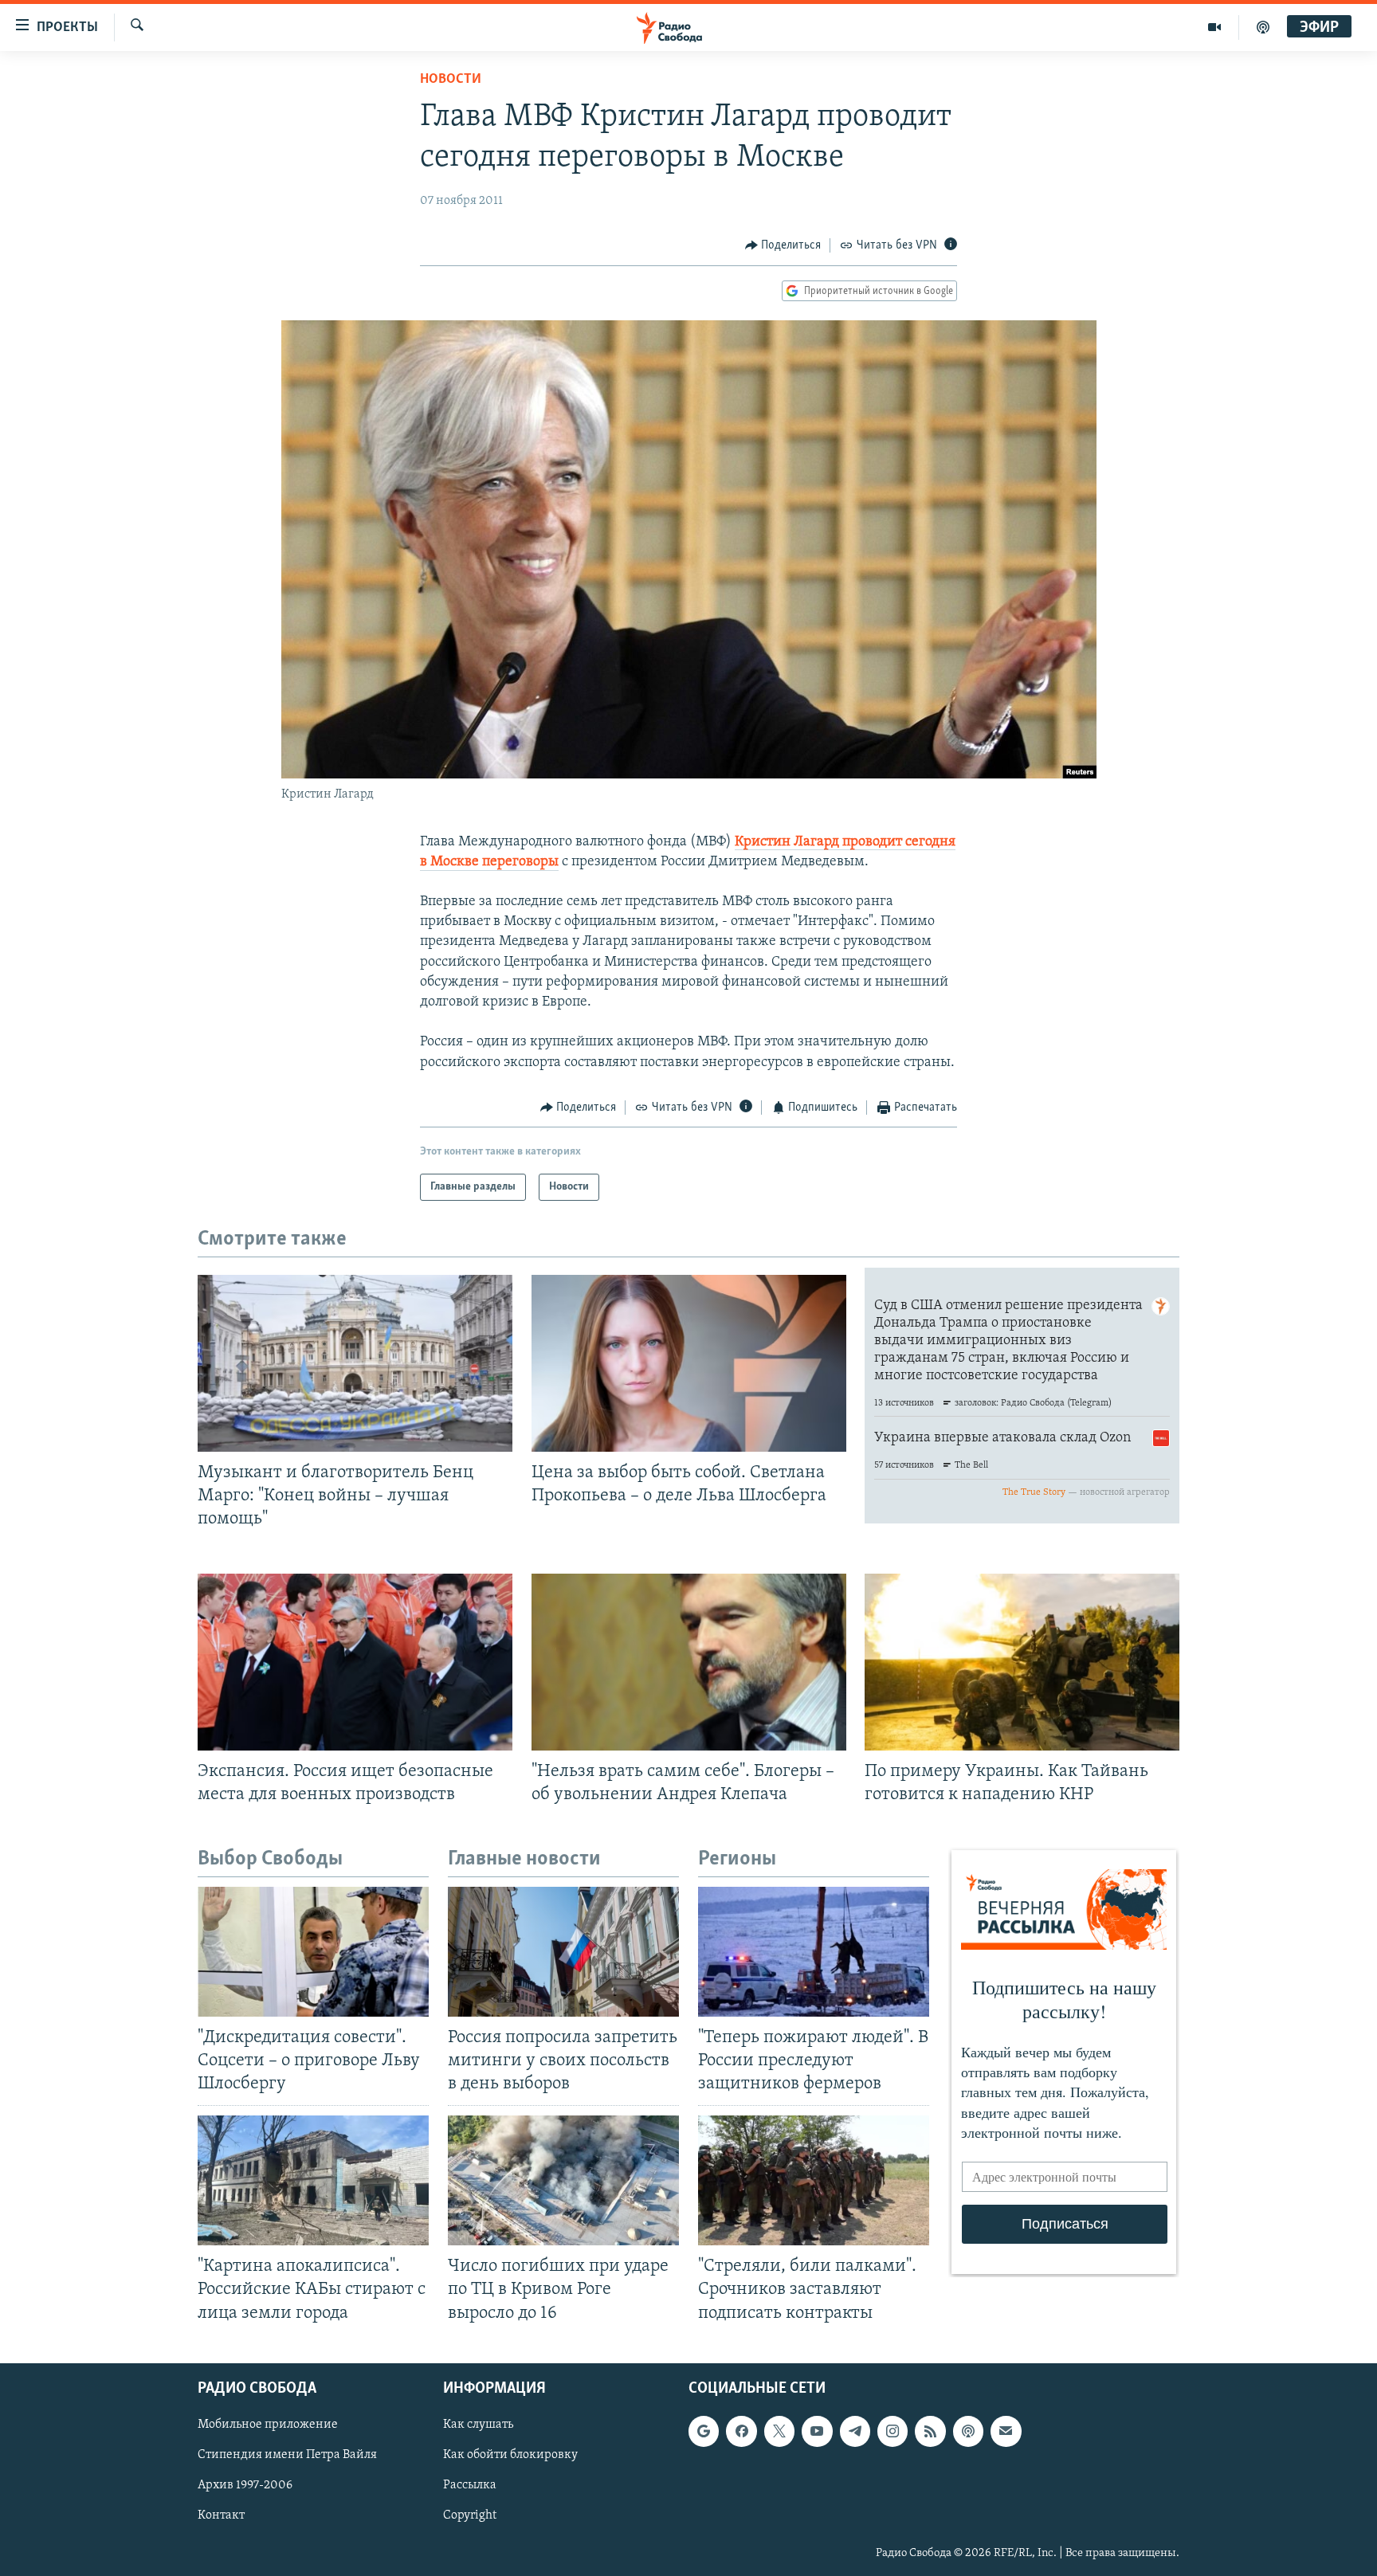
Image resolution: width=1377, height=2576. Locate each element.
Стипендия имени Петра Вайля (287, 2455)
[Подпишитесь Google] (704, 2431)
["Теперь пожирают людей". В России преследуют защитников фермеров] (814, 1952)
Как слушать (478, 2425)
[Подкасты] (968, 2431)
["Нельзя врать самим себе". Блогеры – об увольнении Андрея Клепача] (689, 1662)
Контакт (221, 2515)
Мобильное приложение (268, 2425)
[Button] (783, 245)
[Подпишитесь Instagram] (892, 2431)
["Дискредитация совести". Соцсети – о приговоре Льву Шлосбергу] (313, 1952)
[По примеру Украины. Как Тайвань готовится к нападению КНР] (1022, 1662)
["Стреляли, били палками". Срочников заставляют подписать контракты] (814, 2180)
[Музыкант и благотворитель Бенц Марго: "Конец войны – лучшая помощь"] (355, 1363)
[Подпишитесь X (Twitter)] (779, 2431)
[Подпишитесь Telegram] (855, 2431)
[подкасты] (1263, 27)
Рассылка (470, 2485)
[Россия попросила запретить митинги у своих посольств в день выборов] (563, 1952)
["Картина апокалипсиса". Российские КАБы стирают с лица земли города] (313, 2180)
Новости (451, 80)
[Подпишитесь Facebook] (741, 2431)
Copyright (470, 2515)
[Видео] (1215, 27)
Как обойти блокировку (510, 2455)
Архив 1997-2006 (245, 2485)
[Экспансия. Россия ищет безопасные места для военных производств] (355, 1662)
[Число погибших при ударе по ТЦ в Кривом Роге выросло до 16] (563, 2180)
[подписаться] (1006, 2431)
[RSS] (930, 2431)
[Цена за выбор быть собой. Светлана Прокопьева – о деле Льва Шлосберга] (689, 1363)
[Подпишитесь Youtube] (817, 2431)
